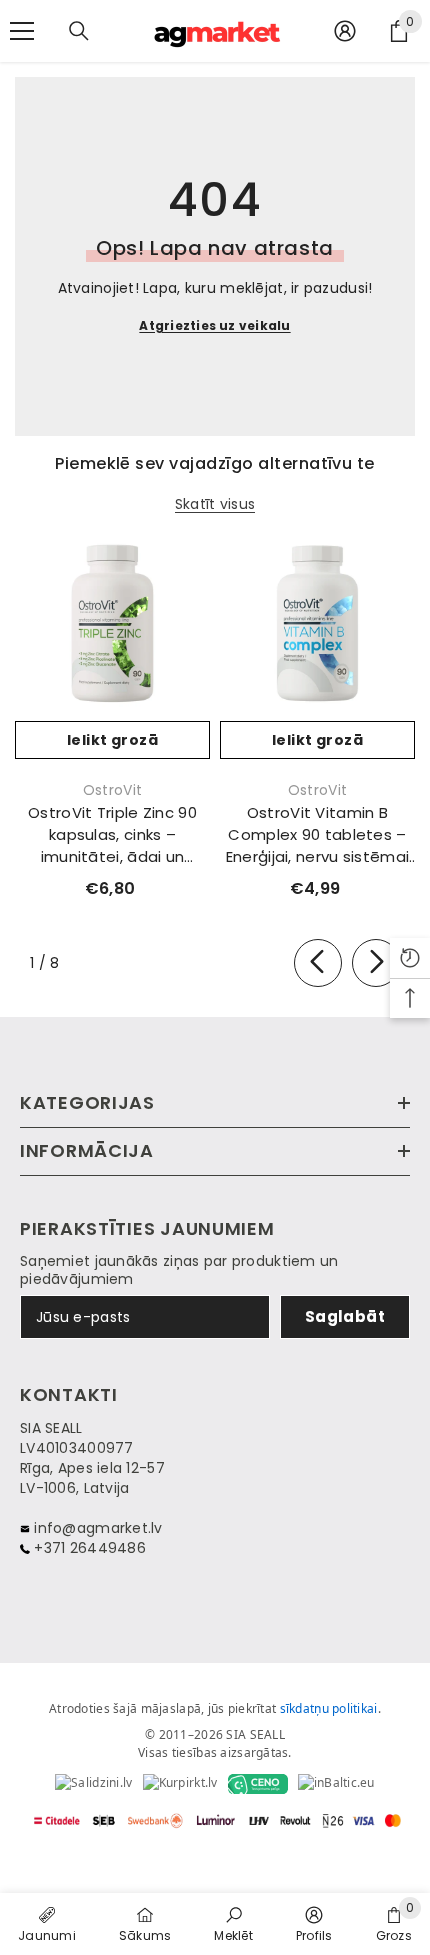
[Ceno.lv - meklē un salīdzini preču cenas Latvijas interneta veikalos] (258, 1784)
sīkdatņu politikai (329, 1708)
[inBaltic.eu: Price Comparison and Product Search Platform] (336, 1784)
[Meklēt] (79, 31)
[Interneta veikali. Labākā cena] (93, 1784)
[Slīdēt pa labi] (376, 963)
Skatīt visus (215, 504)
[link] (233, 1923)
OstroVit (112, 790)
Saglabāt (345, 1316)
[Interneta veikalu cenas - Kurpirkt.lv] (180, 1784)
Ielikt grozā (112, 740)
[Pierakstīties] (345, 31)
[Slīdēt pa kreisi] (318, 963)
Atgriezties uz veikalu (214, 325)
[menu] (22, 31)
